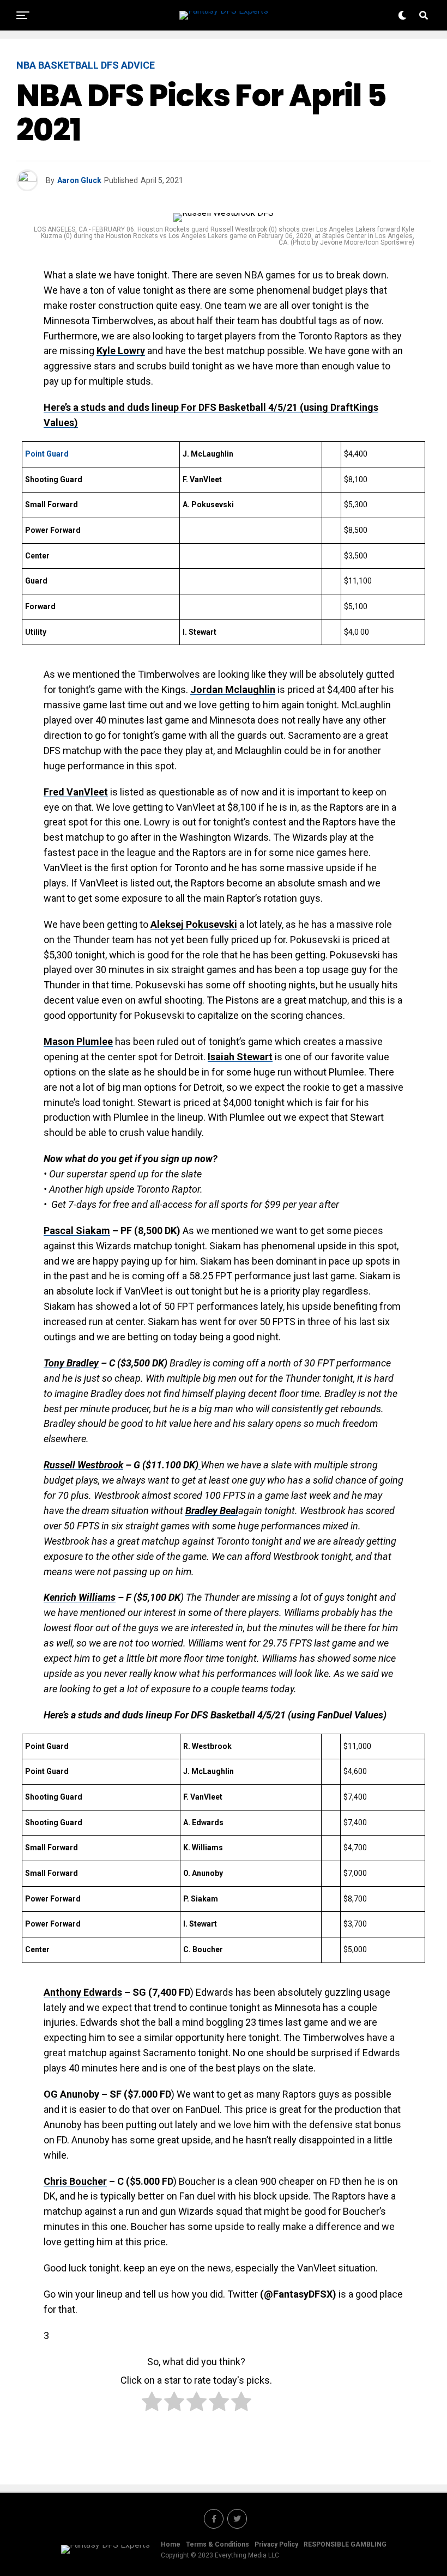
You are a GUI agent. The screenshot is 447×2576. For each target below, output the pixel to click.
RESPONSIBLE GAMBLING (345, 2544)
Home (171, 2544)
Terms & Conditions (218, 2544)
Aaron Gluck (79, 180)
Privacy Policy (276, 2544)
